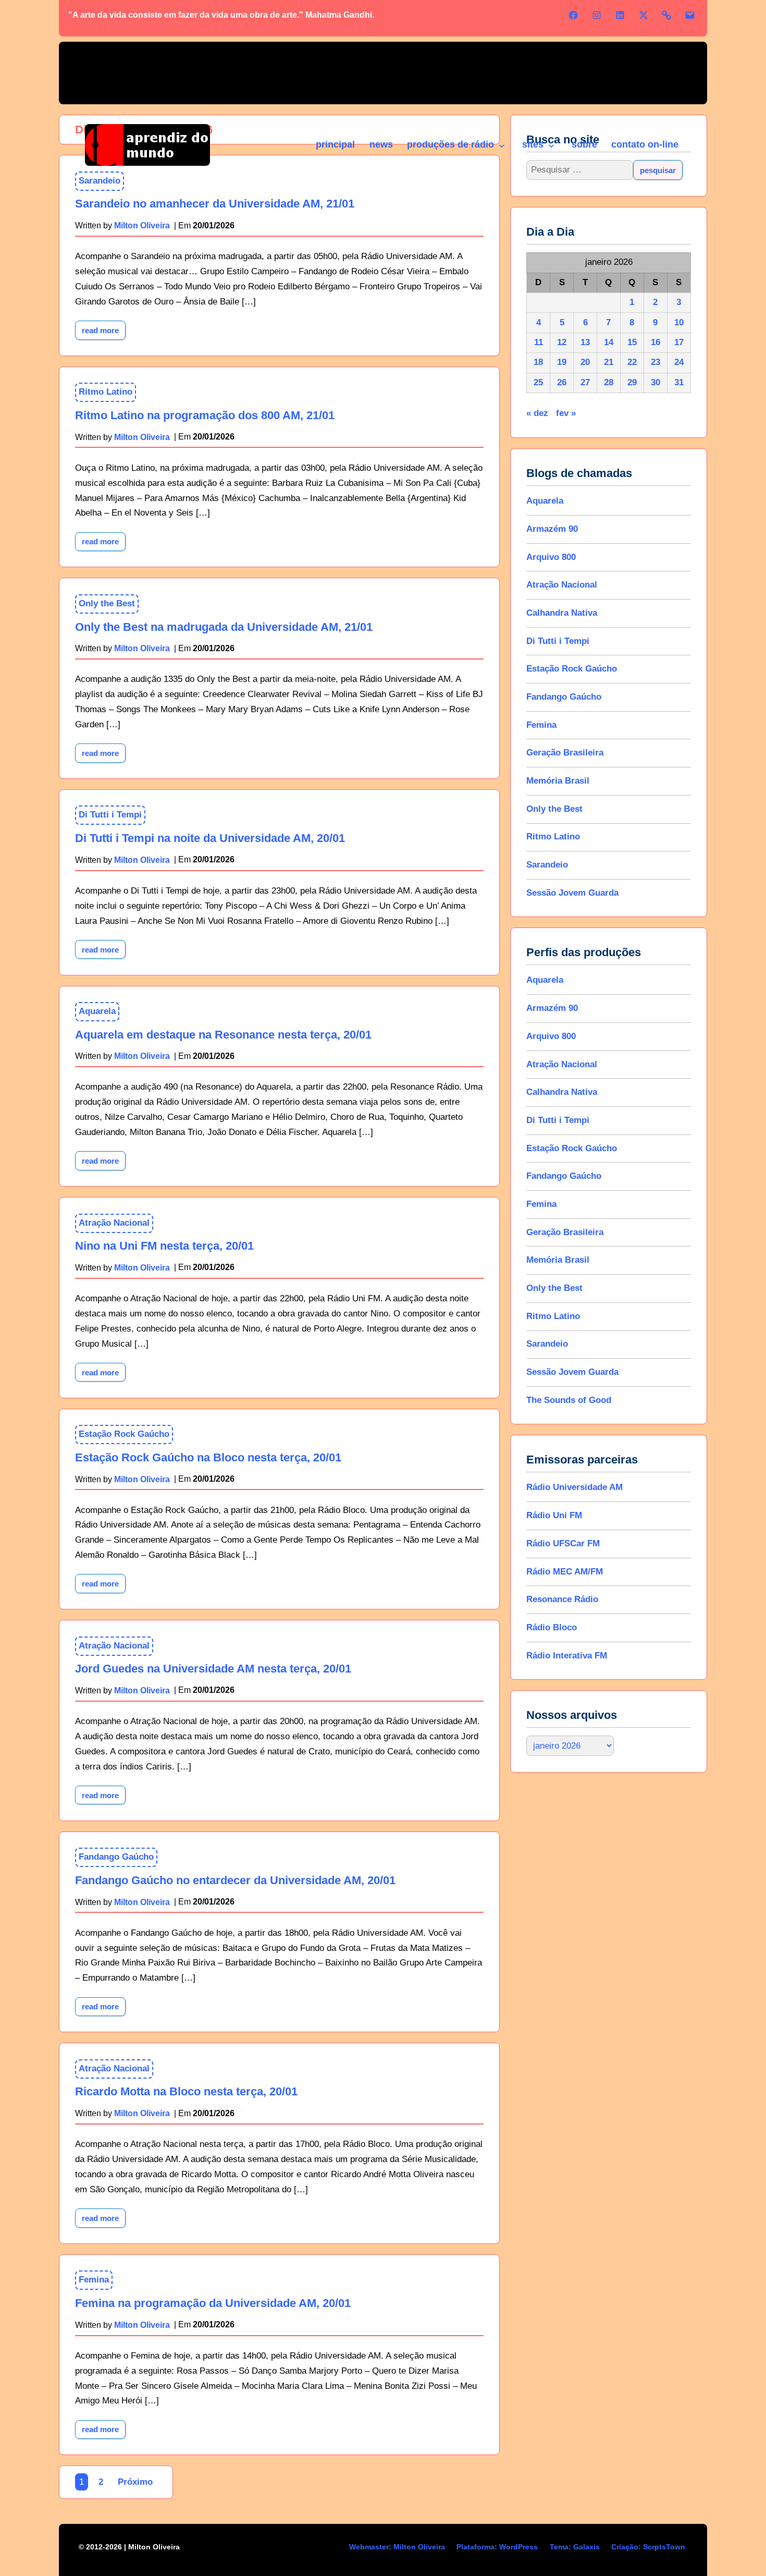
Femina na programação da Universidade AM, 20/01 (213, 2303)
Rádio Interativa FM (567, 1656)
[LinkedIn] (620, 15)
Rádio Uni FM (554, 1515)
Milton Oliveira (142, 437)
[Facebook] (573, 15)
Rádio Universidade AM (574, 1487)
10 (679, 322)
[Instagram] (597, 15)
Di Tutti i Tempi (110, 815)
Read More (104, 328)
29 (632, 382)
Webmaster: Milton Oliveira (397, 2547)
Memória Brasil (558, 781)
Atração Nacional (114, 1223)
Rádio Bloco (552, 1627)
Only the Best (107, 603)
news (381, 144)
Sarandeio (547, 865)
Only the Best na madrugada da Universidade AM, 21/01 (224, 627)
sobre (584, 144)
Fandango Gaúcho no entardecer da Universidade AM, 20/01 (235, 1880)
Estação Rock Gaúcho (124, 1434)
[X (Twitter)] (644, 15)
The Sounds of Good (569, 1400)
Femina (94, 2280)
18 (538, 362)
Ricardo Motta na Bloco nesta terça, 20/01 (186, 2091)
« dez (537, 413)
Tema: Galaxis (575, 2547)
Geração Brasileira (565, 753)
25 (538, 382)
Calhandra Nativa (562, 613)
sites (533, 144)
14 (609, 342)
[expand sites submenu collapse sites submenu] (551, 146)
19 (562, 362)
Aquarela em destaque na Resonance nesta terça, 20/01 (223, 1035)
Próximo (135, 2482)
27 (585, 382)
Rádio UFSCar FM (563, 1543)
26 (562, 382)
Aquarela (97, 1011)
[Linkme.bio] (666, 15)
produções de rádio (450, 144)
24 (679, 362)
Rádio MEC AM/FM (565, 1572)
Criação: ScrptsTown (648, 2547)
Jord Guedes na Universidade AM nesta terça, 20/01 (213, 1669)
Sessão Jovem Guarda (572, 893)
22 (632, 362)
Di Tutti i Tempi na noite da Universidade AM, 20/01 (210, 838)
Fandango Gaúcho (116, 1857)
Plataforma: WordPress (497, 2547)
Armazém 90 (552, 529)
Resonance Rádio (562, 1599)
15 (632, 342)
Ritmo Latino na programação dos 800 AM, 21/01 (205, 415)
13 (585, 342)
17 (679, 342)
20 (585, 362)
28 (609, 382)
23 (656, 362)
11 (539, 342)
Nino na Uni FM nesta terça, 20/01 (164, 1246)
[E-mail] (690, 15)
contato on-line (645, 144)
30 (656, 382)
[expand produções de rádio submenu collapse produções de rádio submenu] (501, 146)
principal (335, 144)
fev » (566, 413)
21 (609, 362)
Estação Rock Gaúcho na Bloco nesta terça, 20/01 (208, 1457)
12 (562, 342)
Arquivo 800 (551, 557)
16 (656, 342)
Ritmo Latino (106, 392)
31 (679, 382)
